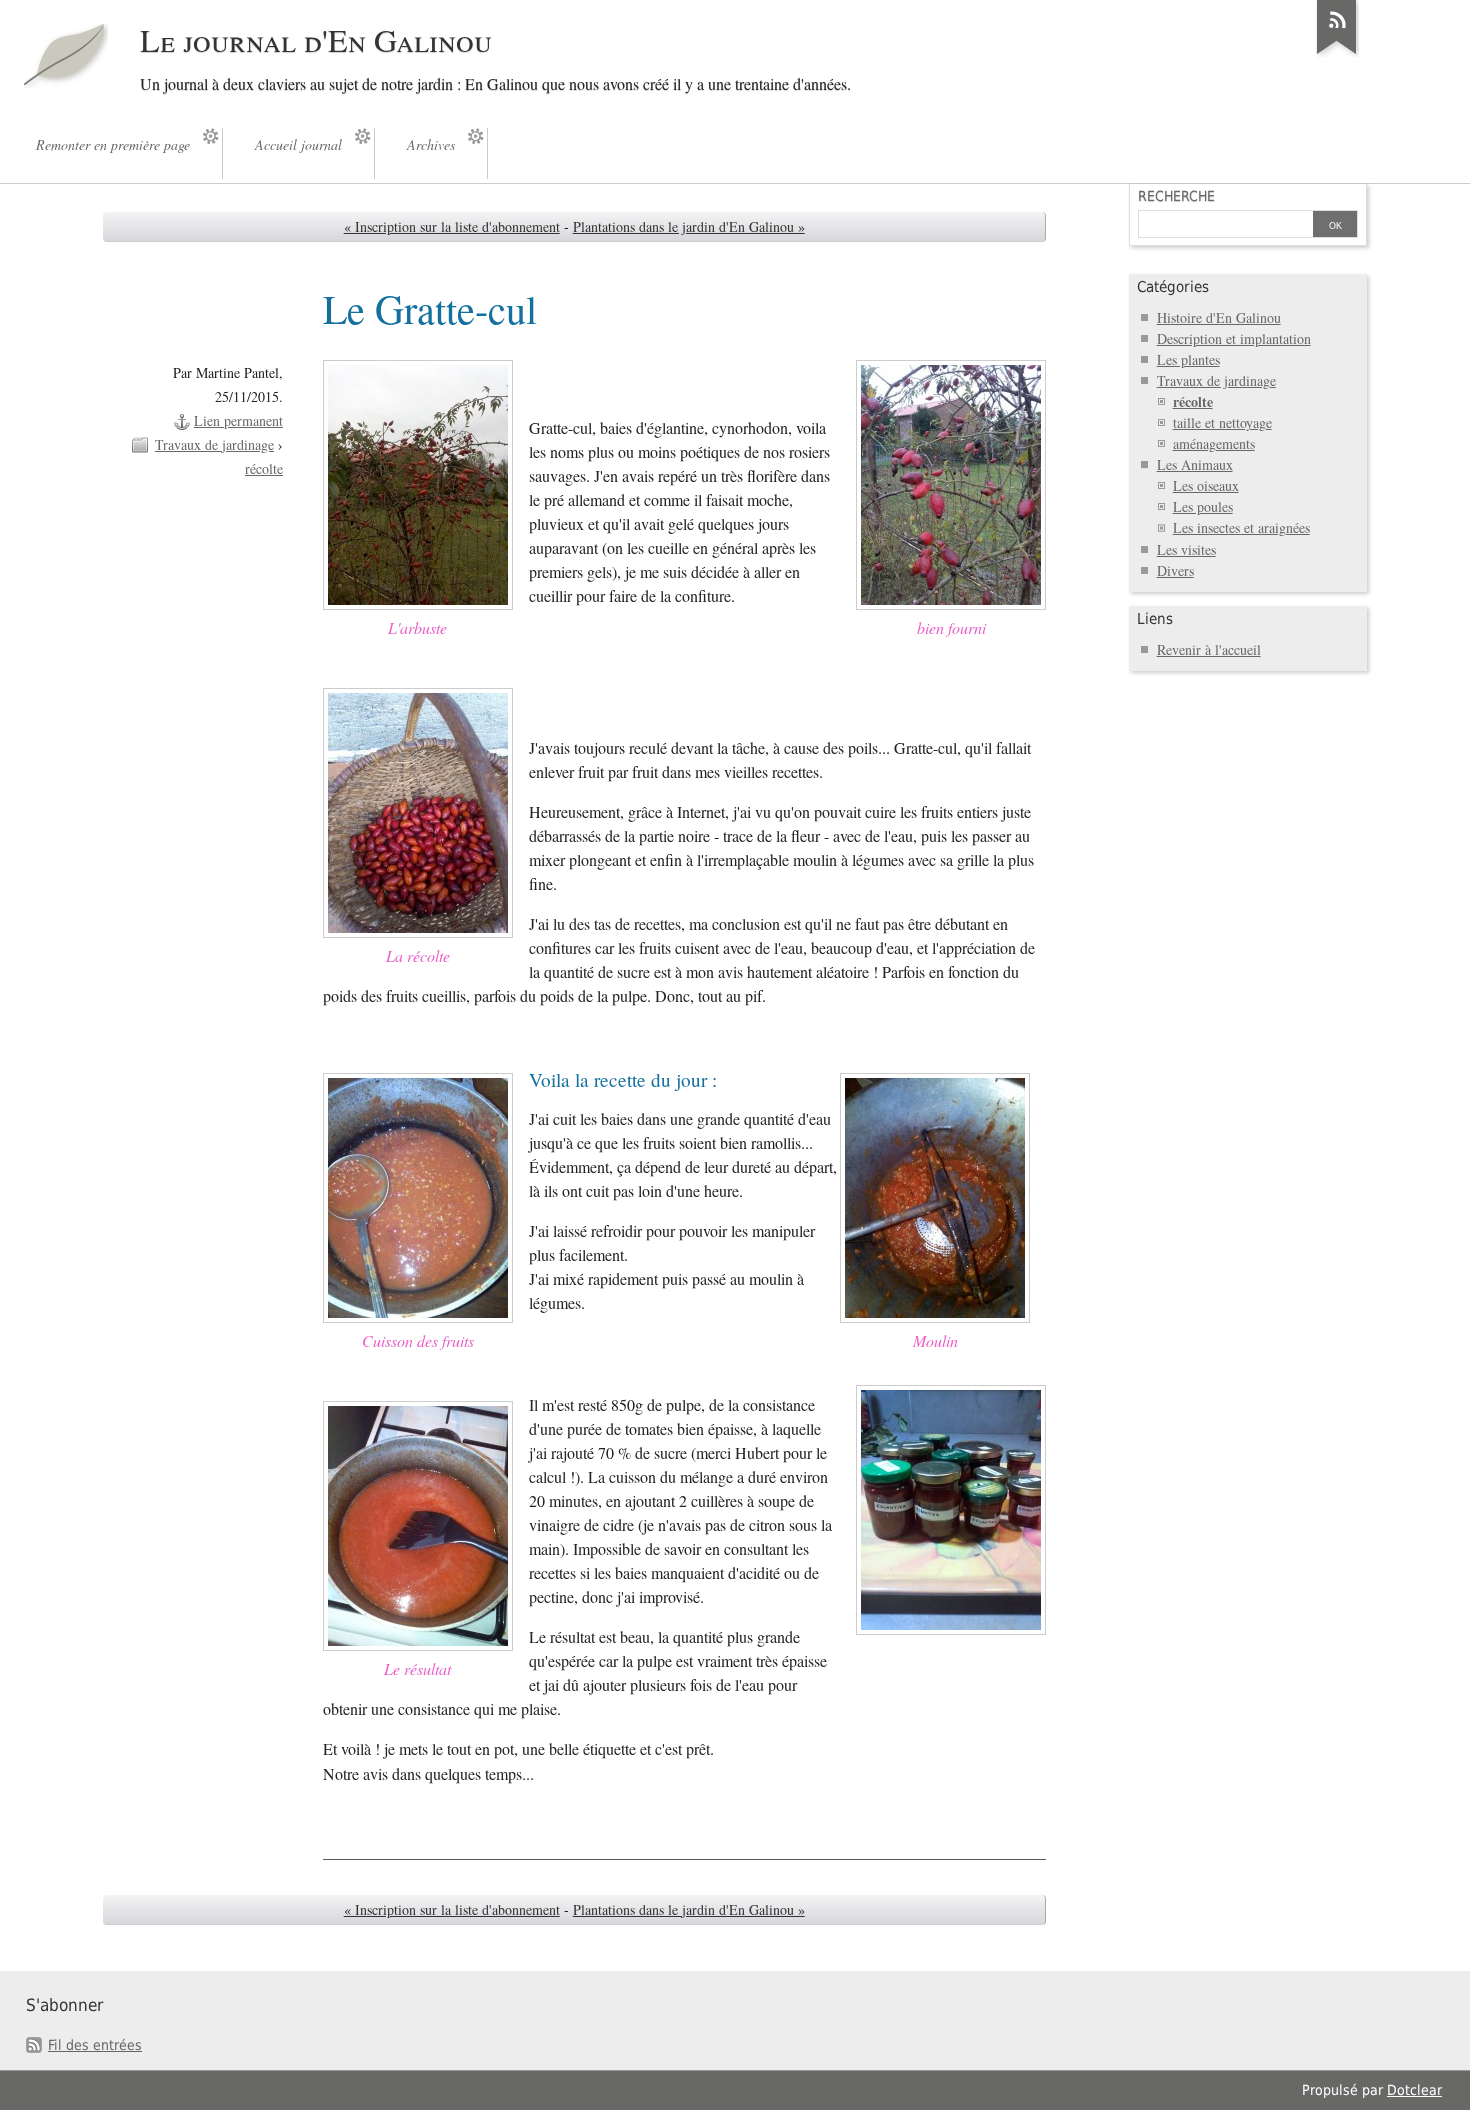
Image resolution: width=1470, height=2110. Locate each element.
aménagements (1214, 443)
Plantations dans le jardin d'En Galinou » (689, 226)
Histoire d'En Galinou (1219, 317)
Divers (1175, 570)
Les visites (1186, 549)
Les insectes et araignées (1241, 527)
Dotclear (1414, 2090)
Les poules (1203, 506)
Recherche (1176, 196)
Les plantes (1188, 359)
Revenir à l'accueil (1209, 649)
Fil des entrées (95, 2045)
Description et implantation (1234, 338)
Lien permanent (238, 420)
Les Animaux (1195, 464)
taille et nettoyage (1222, 422)
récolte (264, 468)
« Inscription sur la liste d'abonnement (452, 226)
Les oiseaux (1206, 485)
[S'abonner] (1337, 54)
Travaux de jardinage (214, 444)
